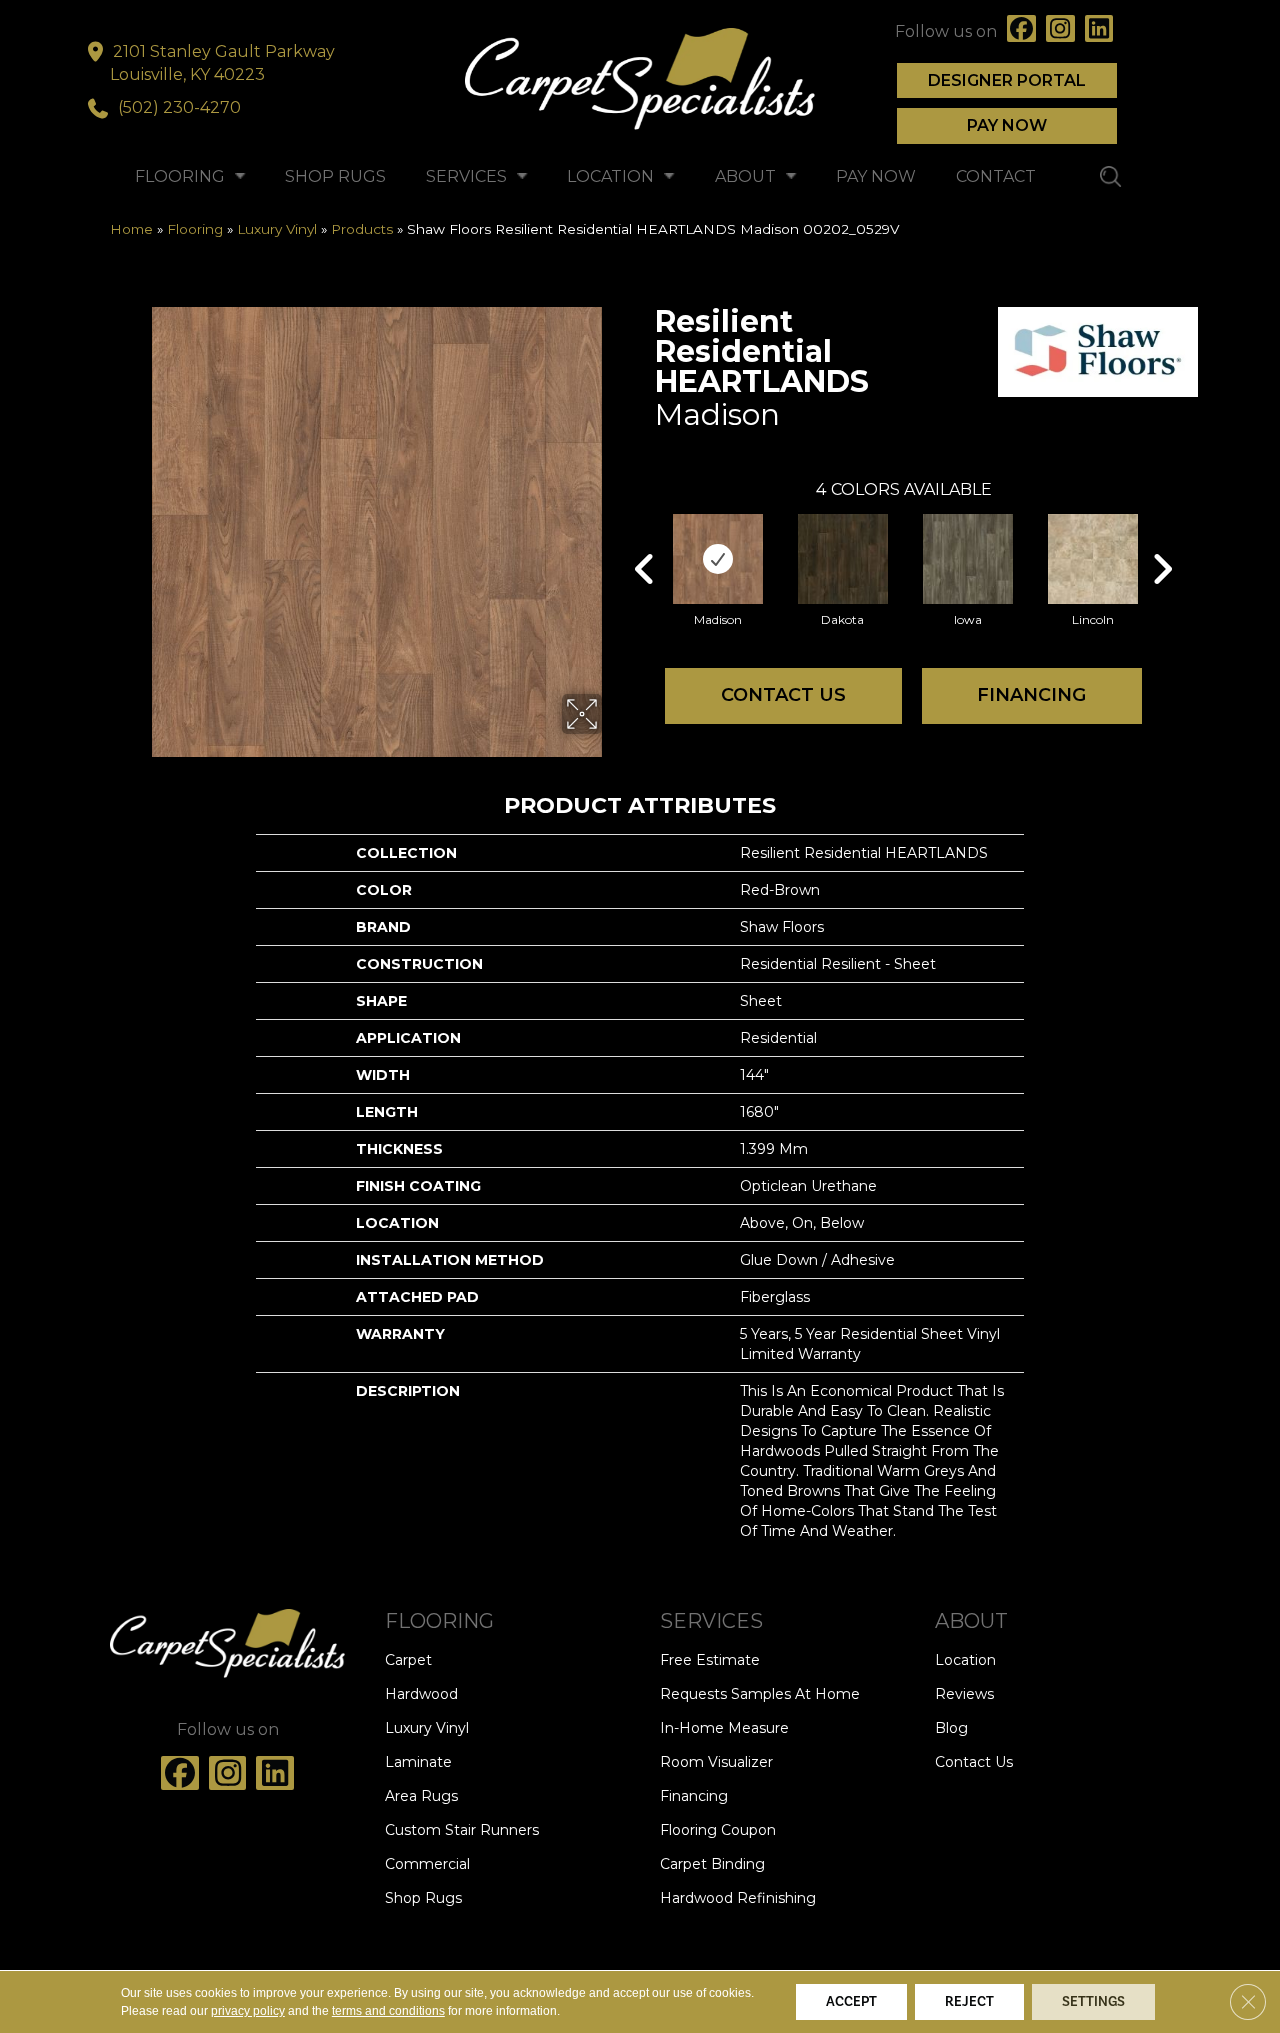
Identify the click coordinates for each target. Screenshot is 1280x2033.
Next (1162, 539)
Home (131, 229)
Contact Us (783, 695)
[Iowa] (968, 559)
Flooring (195, 229)
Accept (851, 2002)
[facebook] (1021, 31)
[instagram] (1060, 31)
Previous (645, 539)
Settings (1093, 2002)
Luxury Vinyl (277, 229)
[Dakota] (843, 559)
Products (362, 229)
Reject (969, 2002)
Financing (1031, 695)
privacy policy (248, 2011)
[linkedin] (1099, 31)
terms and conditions (388, 2011)
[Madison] (718, 559)
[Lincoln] (1093, 559)
